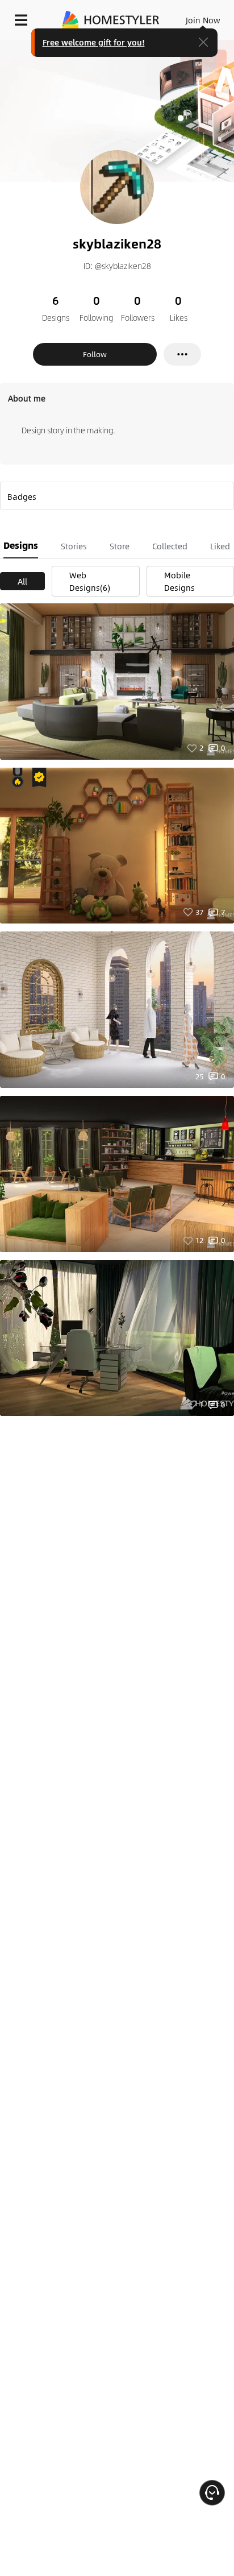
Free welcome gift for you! (94, 42)
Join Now (203, 20)
